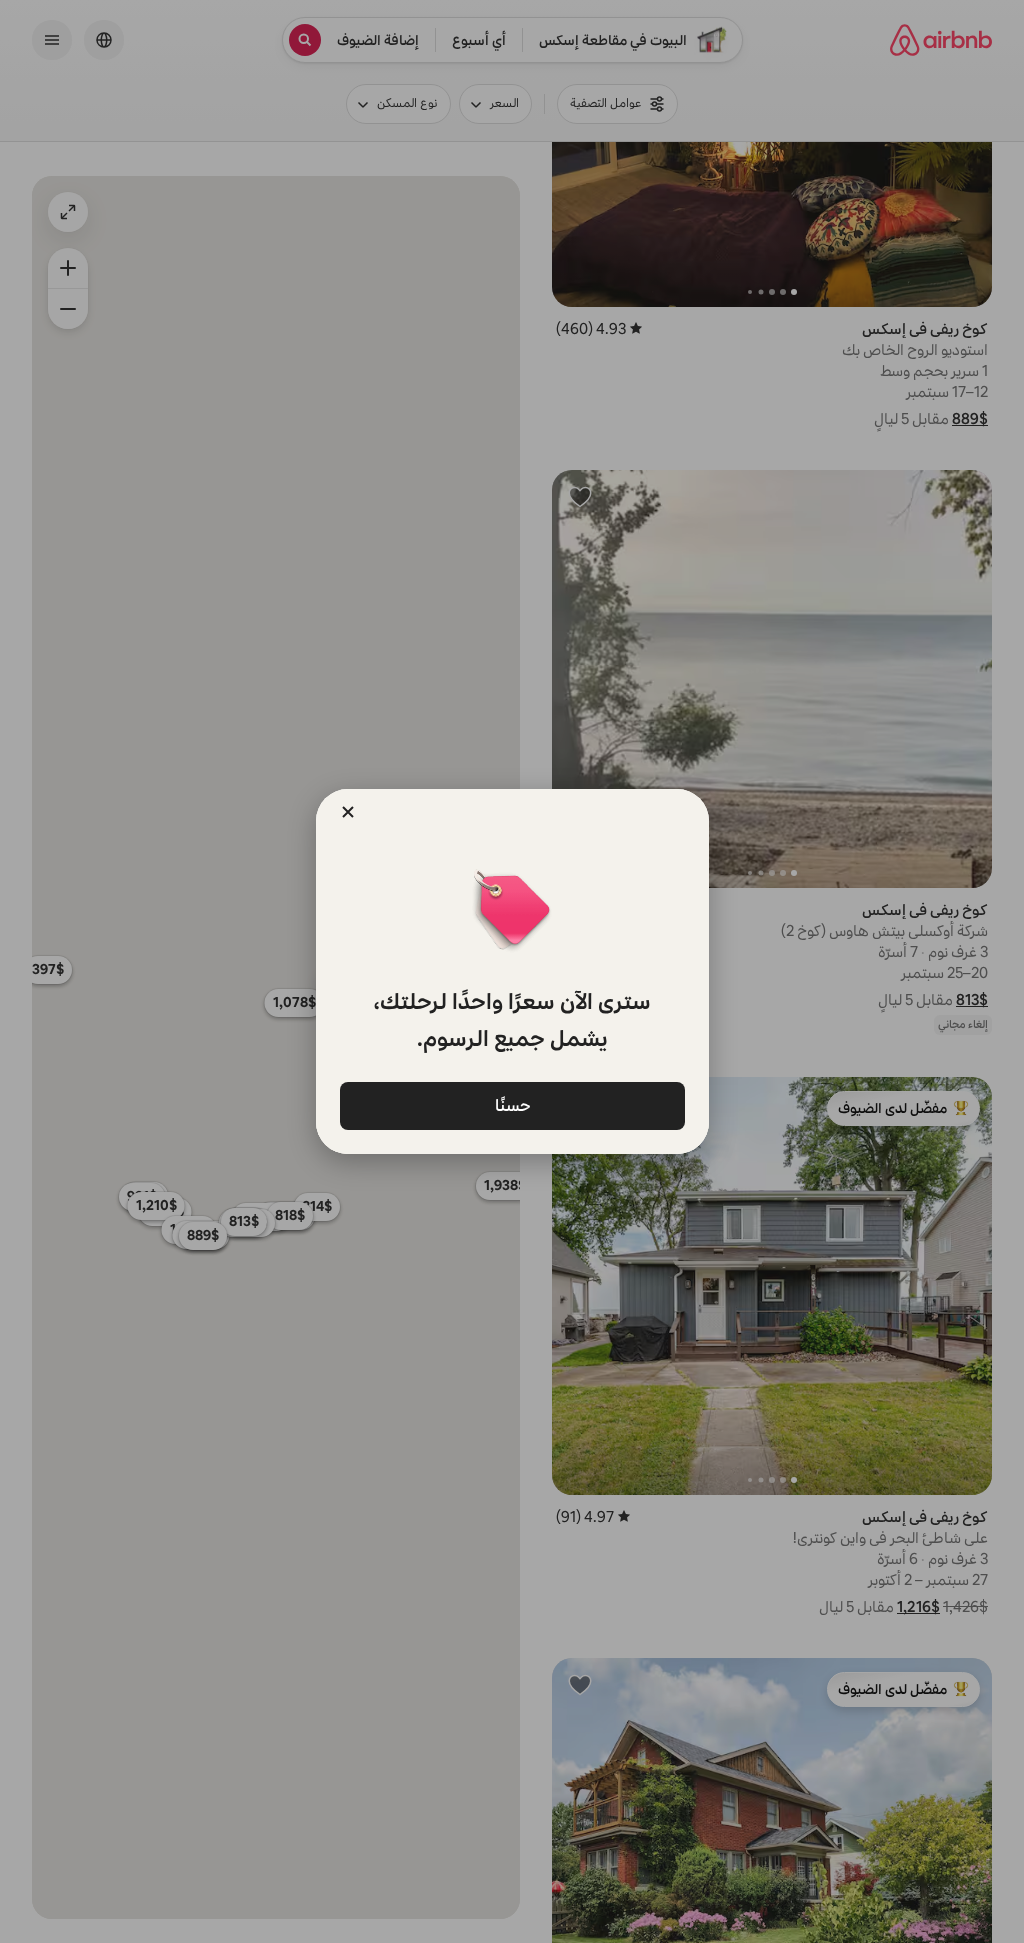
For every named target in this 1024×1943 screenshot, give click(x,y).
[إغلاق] (348, 812)
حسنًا (512, 1104)
